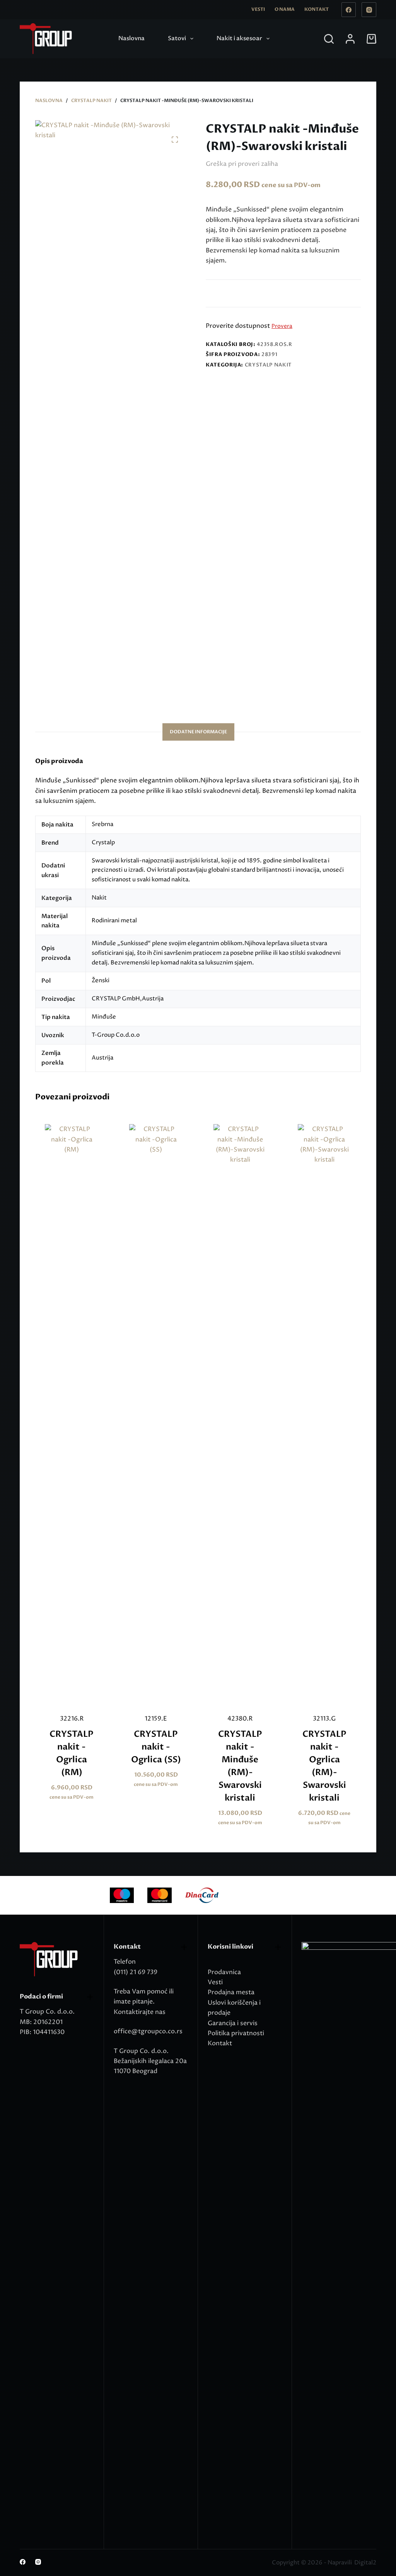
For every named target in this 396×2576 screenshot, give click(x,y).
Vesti (258, 9)
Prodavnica (224, 1972)
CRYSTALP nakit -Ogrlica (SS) (156, 1747)
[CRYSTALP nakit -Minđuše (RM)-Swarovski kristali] (240, 1414)
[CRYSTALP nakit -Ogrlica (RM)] (72, 1414)
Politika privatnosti (236, 2033)
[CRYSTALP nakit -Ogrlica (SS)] (156, 1414)
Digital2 (365, 2563)
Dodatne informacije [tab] (198, 732)
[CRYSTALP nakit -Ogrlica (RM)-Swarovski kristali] (324, 1414)
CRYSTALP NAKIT (268, 365)
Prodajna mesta (231, 1992)
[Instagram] (369, 10)
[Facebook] (349, 10)
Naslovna (131, 38)
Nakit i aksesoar (239, 38)
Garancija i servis (233, 2023)
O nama (285, 9)
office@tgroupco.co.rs (148, 2031)
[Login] (350, 39)
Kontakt (317, 9)
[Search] (329, 39)
